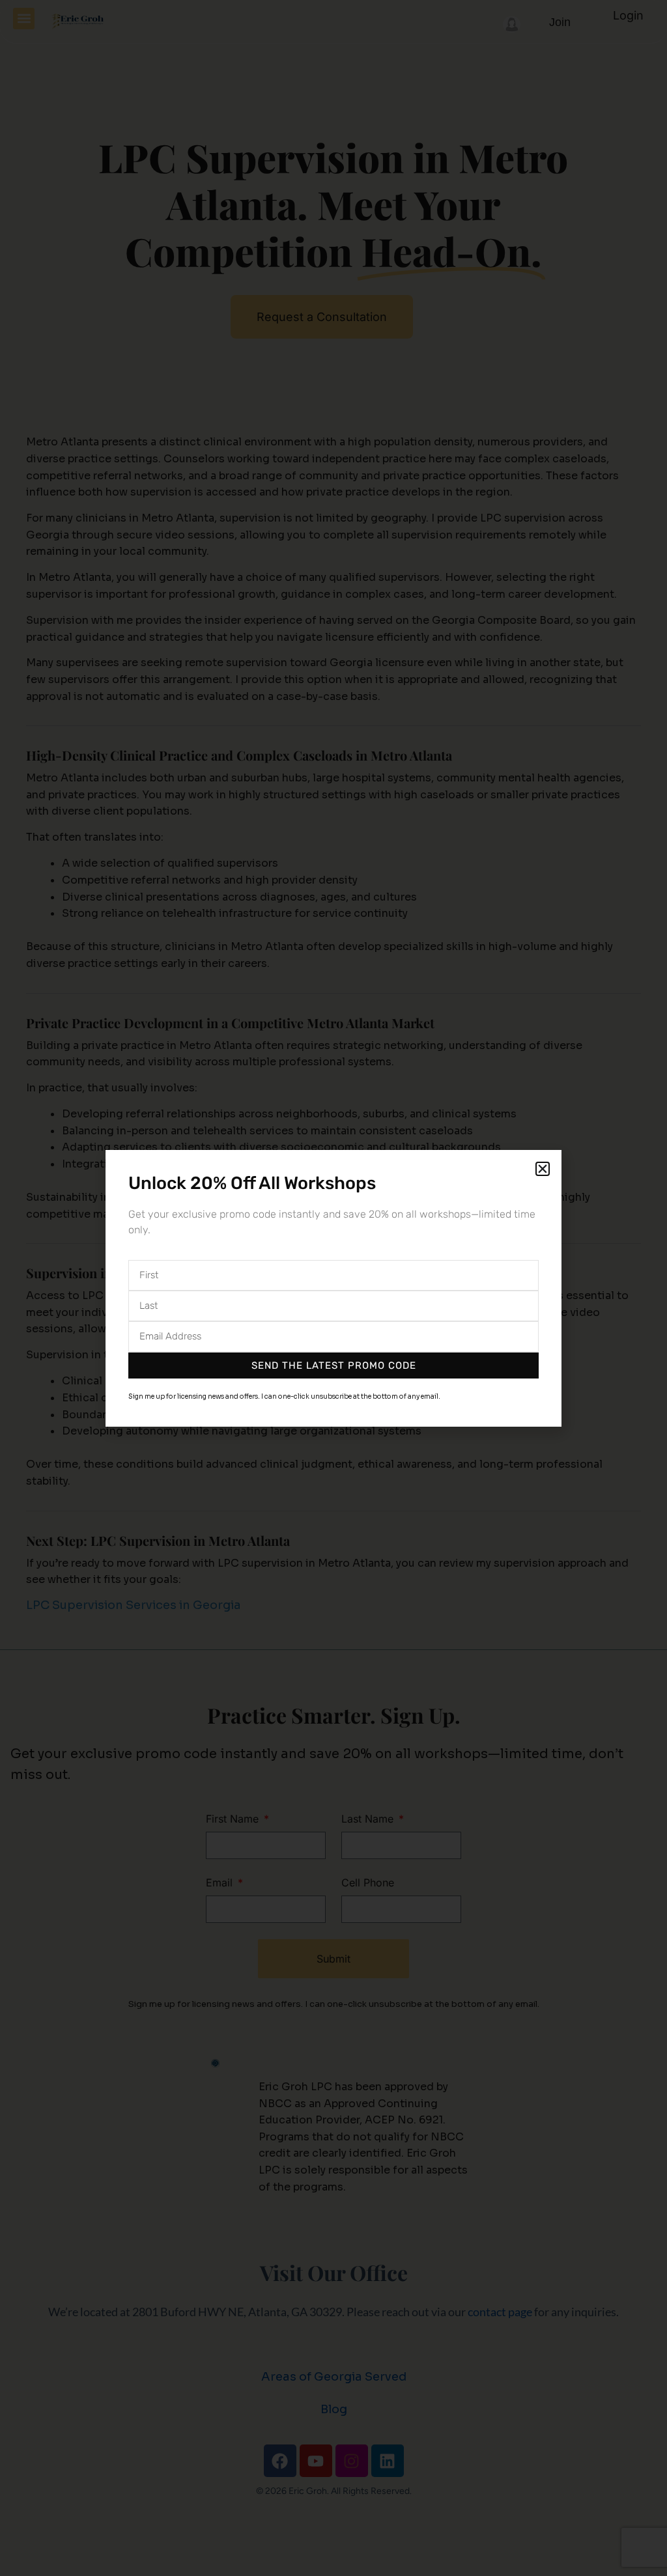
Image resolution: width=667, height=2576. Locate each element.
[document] (333, 1288)
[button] (543, 1169)
